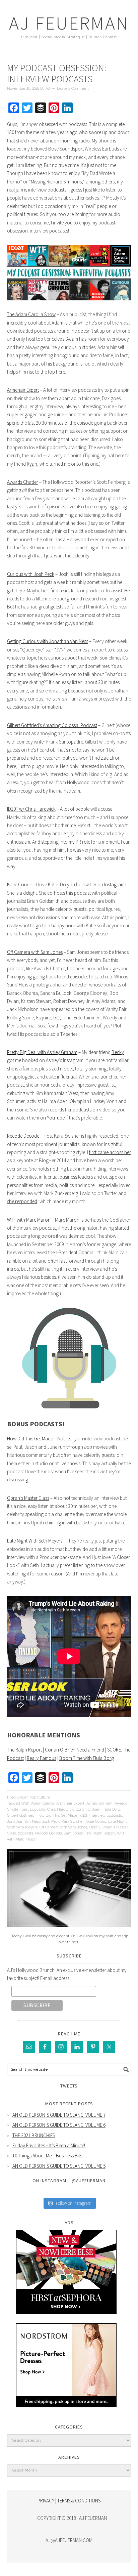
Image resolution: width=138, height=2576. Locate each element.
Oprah (94, 1827)
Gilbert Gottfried (21, 1815)
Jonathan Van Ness (24, 1822)
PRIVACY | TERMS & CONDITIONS (69, 2501)
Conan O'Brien (88, 1809)
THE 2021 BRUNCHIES (34, 2135)
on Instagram (111, 884)
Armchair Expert (23, 390)
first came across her (110, 1152)
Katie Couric (19, 884)
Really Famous (42, 1758)
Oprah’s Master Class (28, 1498)
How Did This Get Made (30, 1439)
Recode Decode (23, 1136)
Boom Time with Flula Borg (87, 1758)
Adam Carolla (43, 1803)
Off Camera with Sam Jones (35, 952)
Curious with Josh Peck (31, 574)
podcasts (25, 1833)
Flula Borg (111, 1809)
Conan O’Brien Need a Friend (75, 1750)
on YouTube (52, 1118)
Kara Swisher (73, 1822)
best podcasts (33, 1809)
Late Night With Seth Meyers (35, 1541)
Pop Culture (40, 1797)
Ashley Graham (99, 1803)
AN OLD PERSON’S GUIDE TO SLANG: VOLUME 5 (59, 2166)
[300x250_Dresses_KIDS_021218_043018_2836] (66, 2412)
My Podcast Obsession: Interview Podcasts (57, 74)
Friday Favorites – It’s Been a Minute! (49, 2145)
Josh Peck (51, 1822)
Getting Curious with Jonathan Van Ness (48, 641)
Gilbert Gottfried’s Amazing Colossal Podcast (52, 725)
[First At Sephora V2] (66, 2319)
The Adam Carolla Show (31, 314)
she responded (22, 1201)
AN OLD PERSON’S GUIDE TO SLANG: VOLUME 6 (59, 2125)
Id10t (83, 1815)
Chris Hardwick (60, 1809)
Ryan (32, 464)
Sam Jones (73, 1833)
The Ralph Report (24, 1750)
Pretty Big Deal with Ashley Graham (42, 1052)
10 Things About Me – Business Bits (47, 2156)
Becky (118, 1052)
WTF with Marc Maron (29, 1220)
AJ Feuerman (69, 23)
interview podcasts (106, 1815)
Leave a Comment (73, 89)
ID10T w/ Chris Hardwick (31, 809)
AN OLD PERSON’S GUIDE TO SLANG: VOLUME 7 (59, 2115)
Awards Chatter (23, 482)
